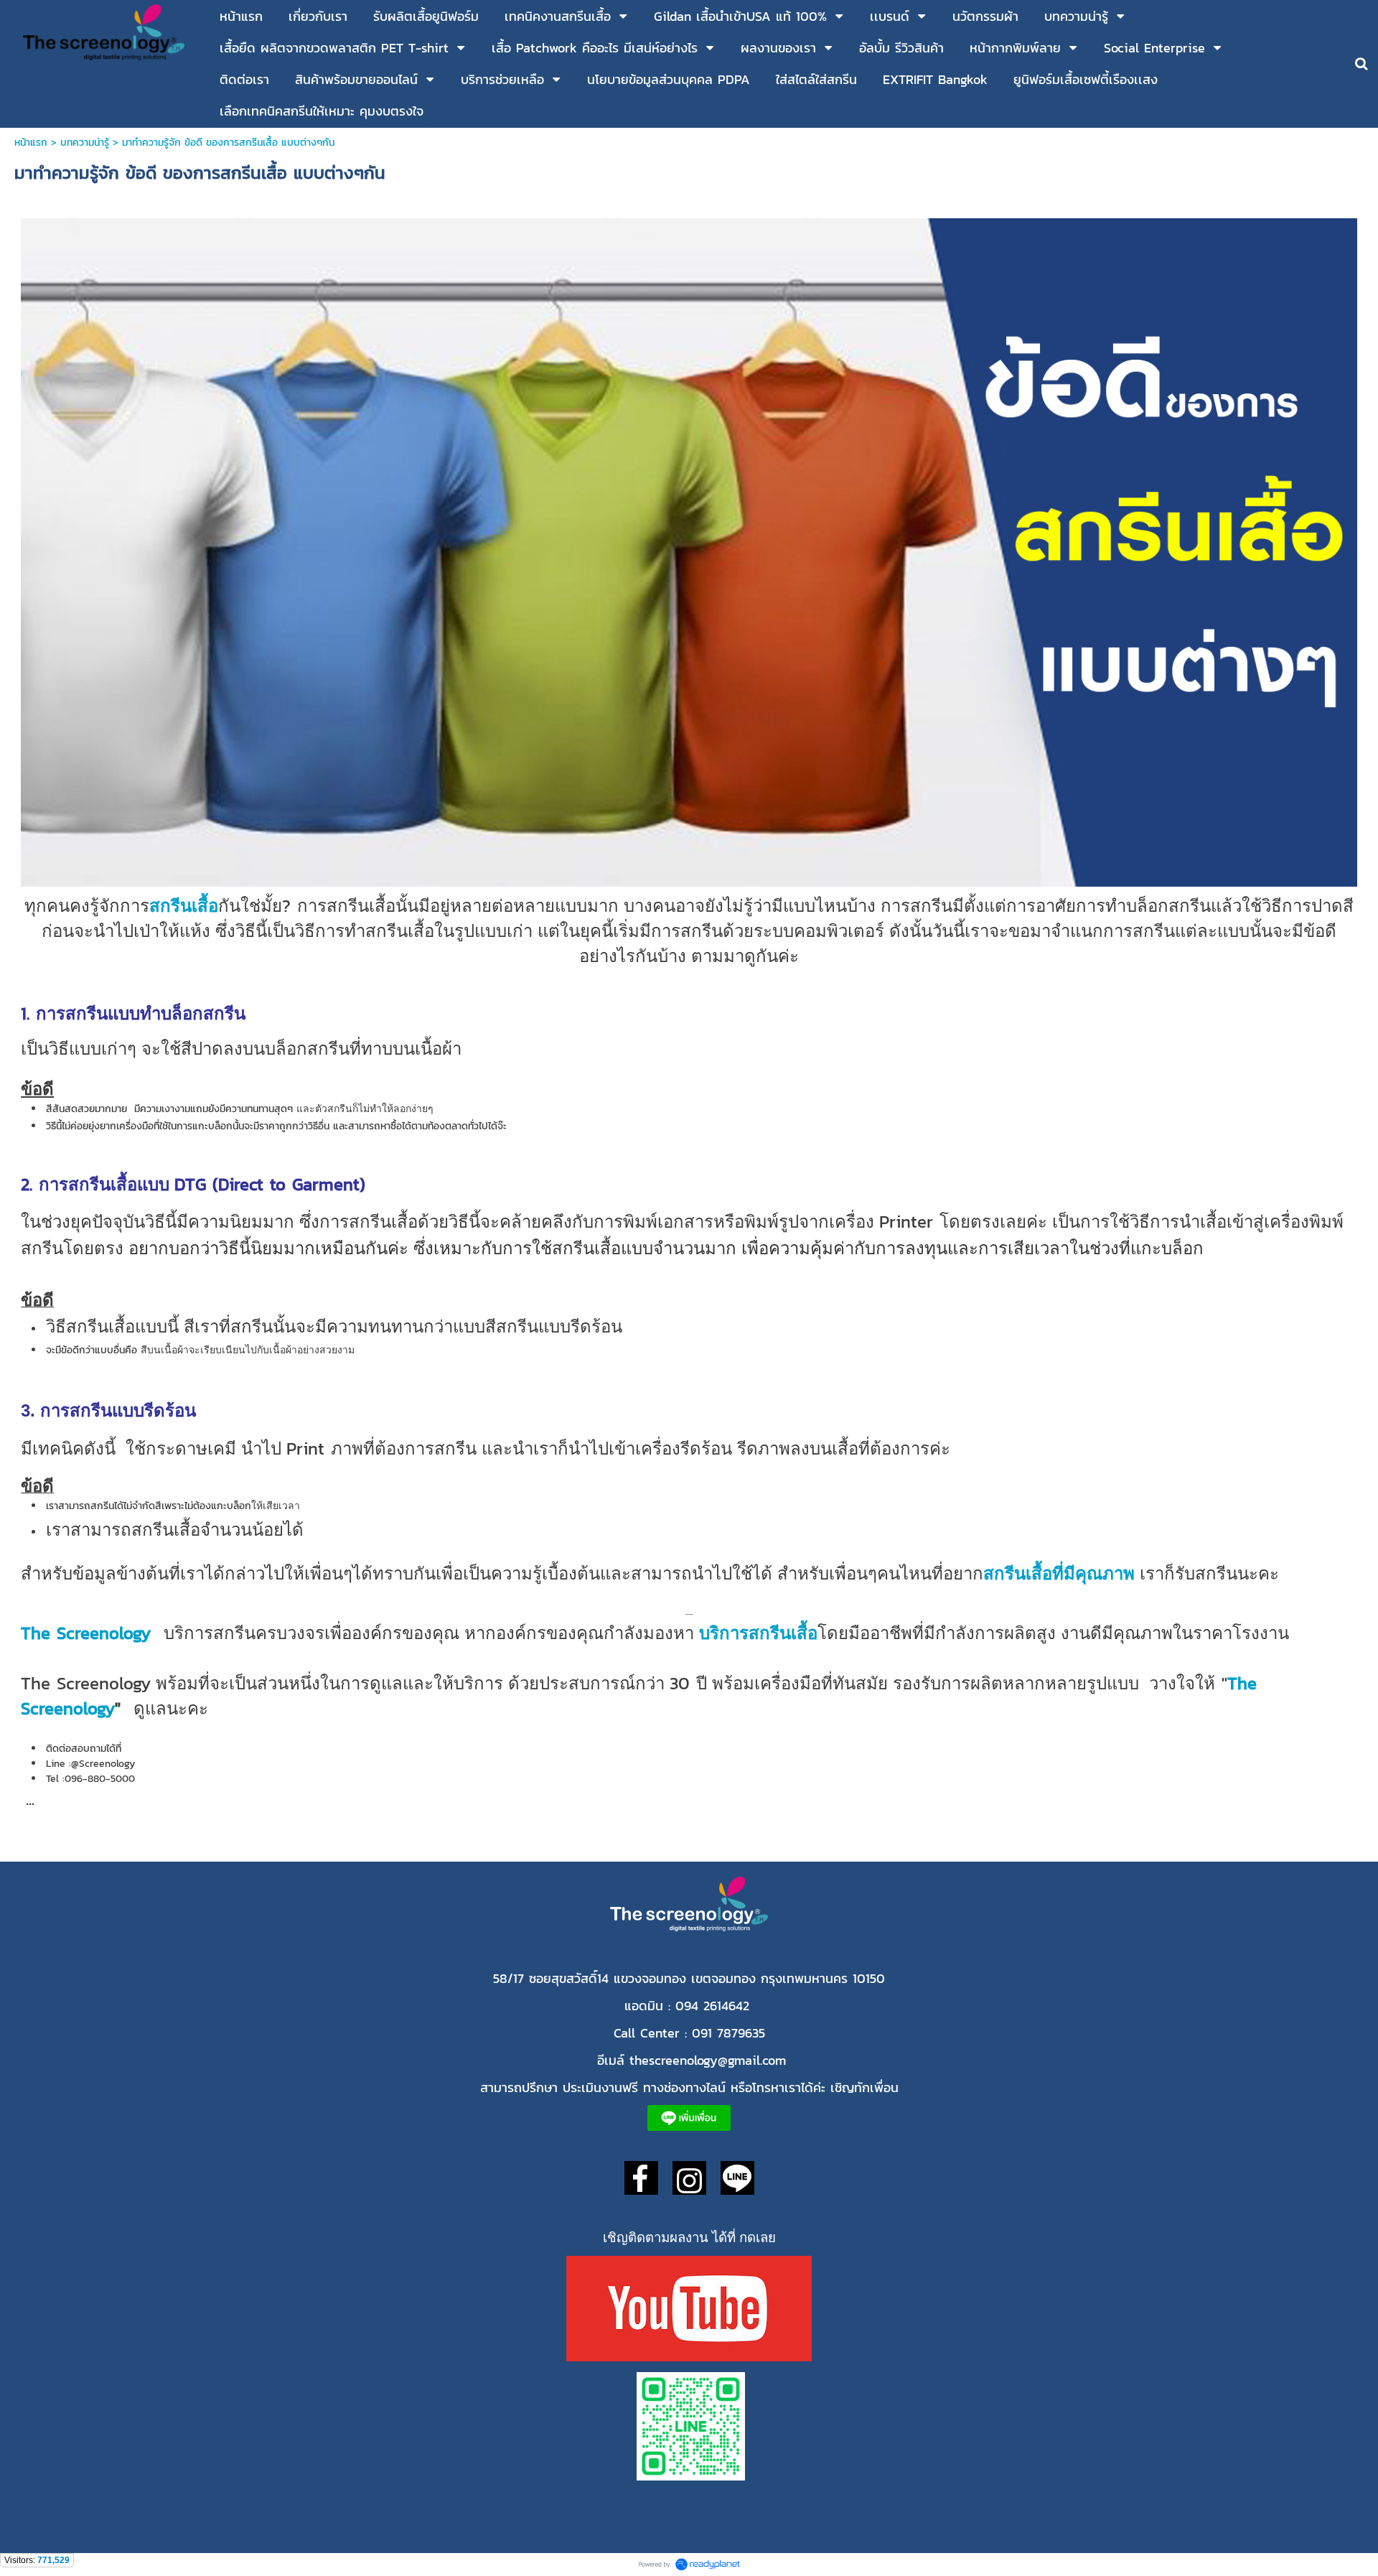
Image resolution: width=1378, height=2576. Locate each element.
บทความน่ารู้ (85, 143)
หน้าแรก (33, 143)
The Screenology (86, 1633)
